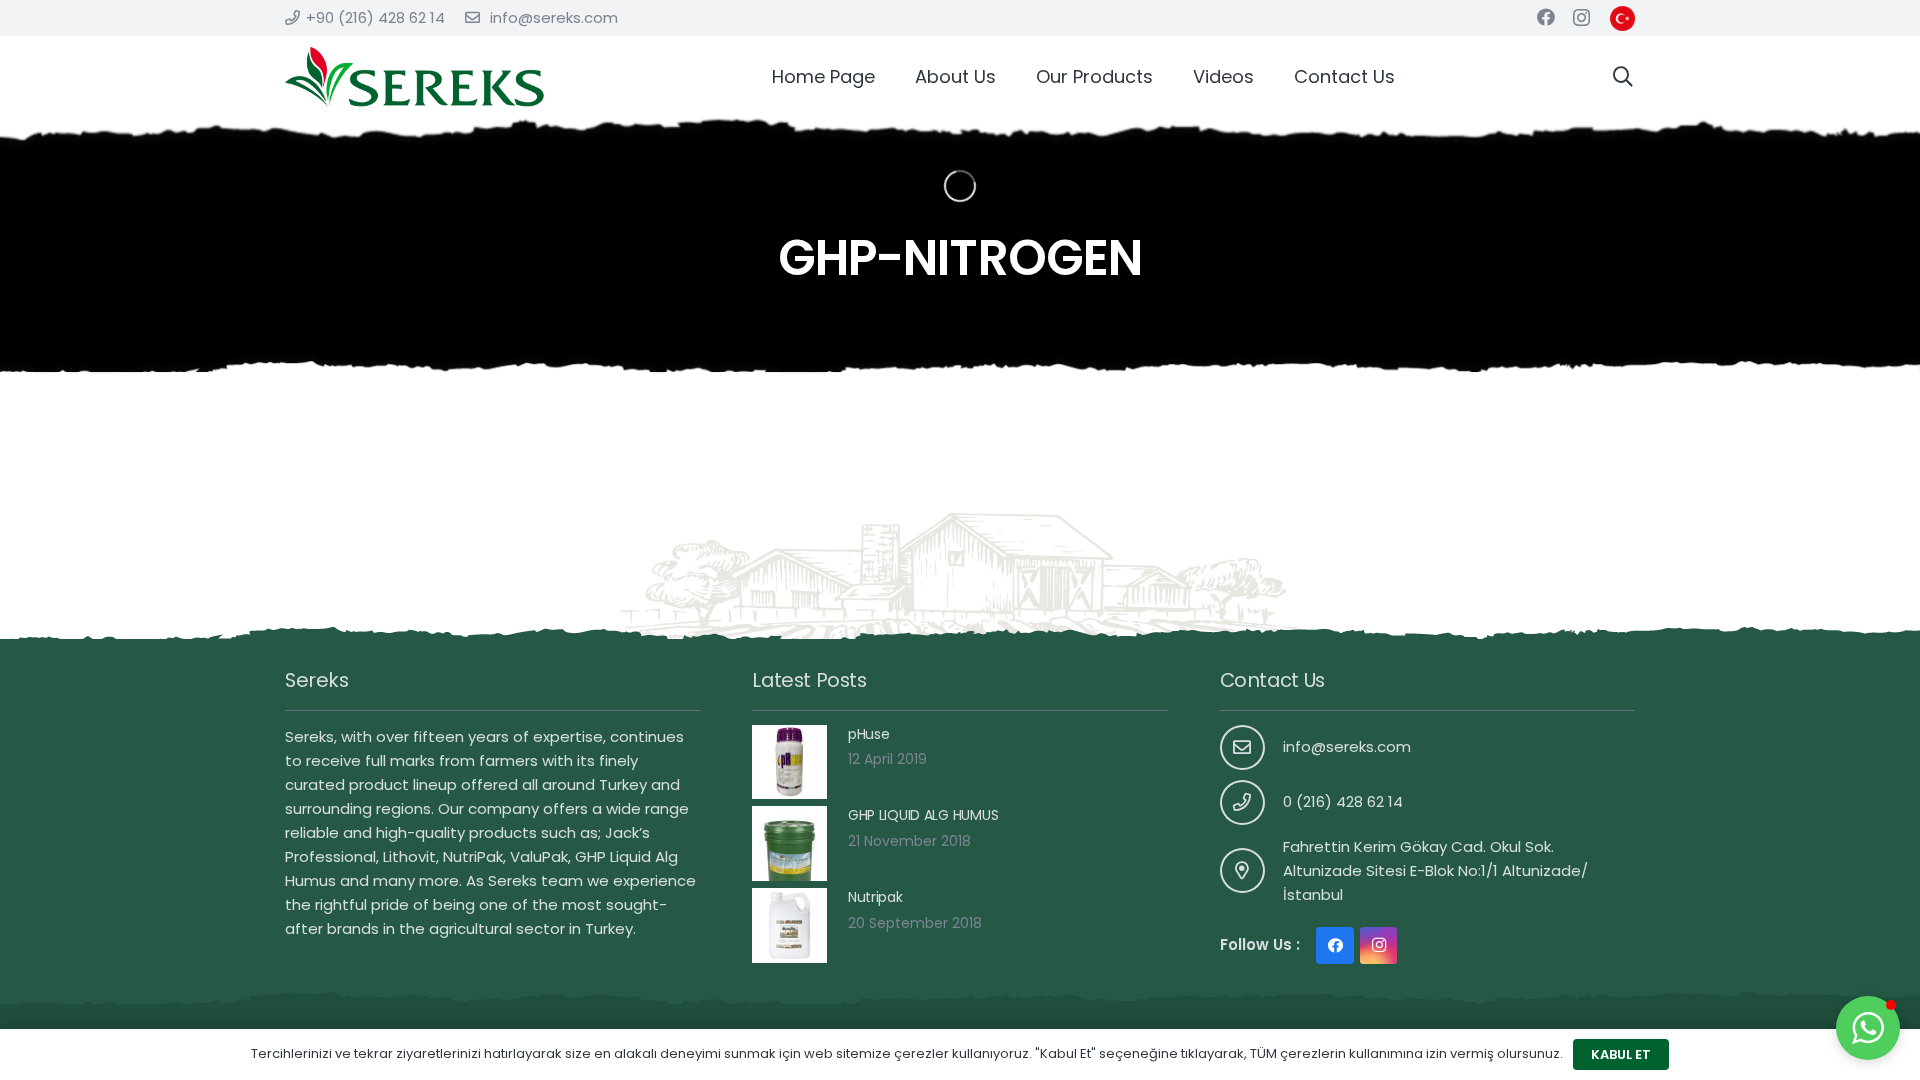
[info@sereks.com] (1252, 747)
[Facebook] (1546, 17)
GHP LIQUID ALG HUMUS (923, 815)
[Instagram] (1581, 18)
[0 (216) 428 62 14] (1252, 802)
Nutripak (875, 897)
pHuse (869, 734)
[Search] (1623, 76)
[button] (1868, 1028)
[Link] (1622, 18)
